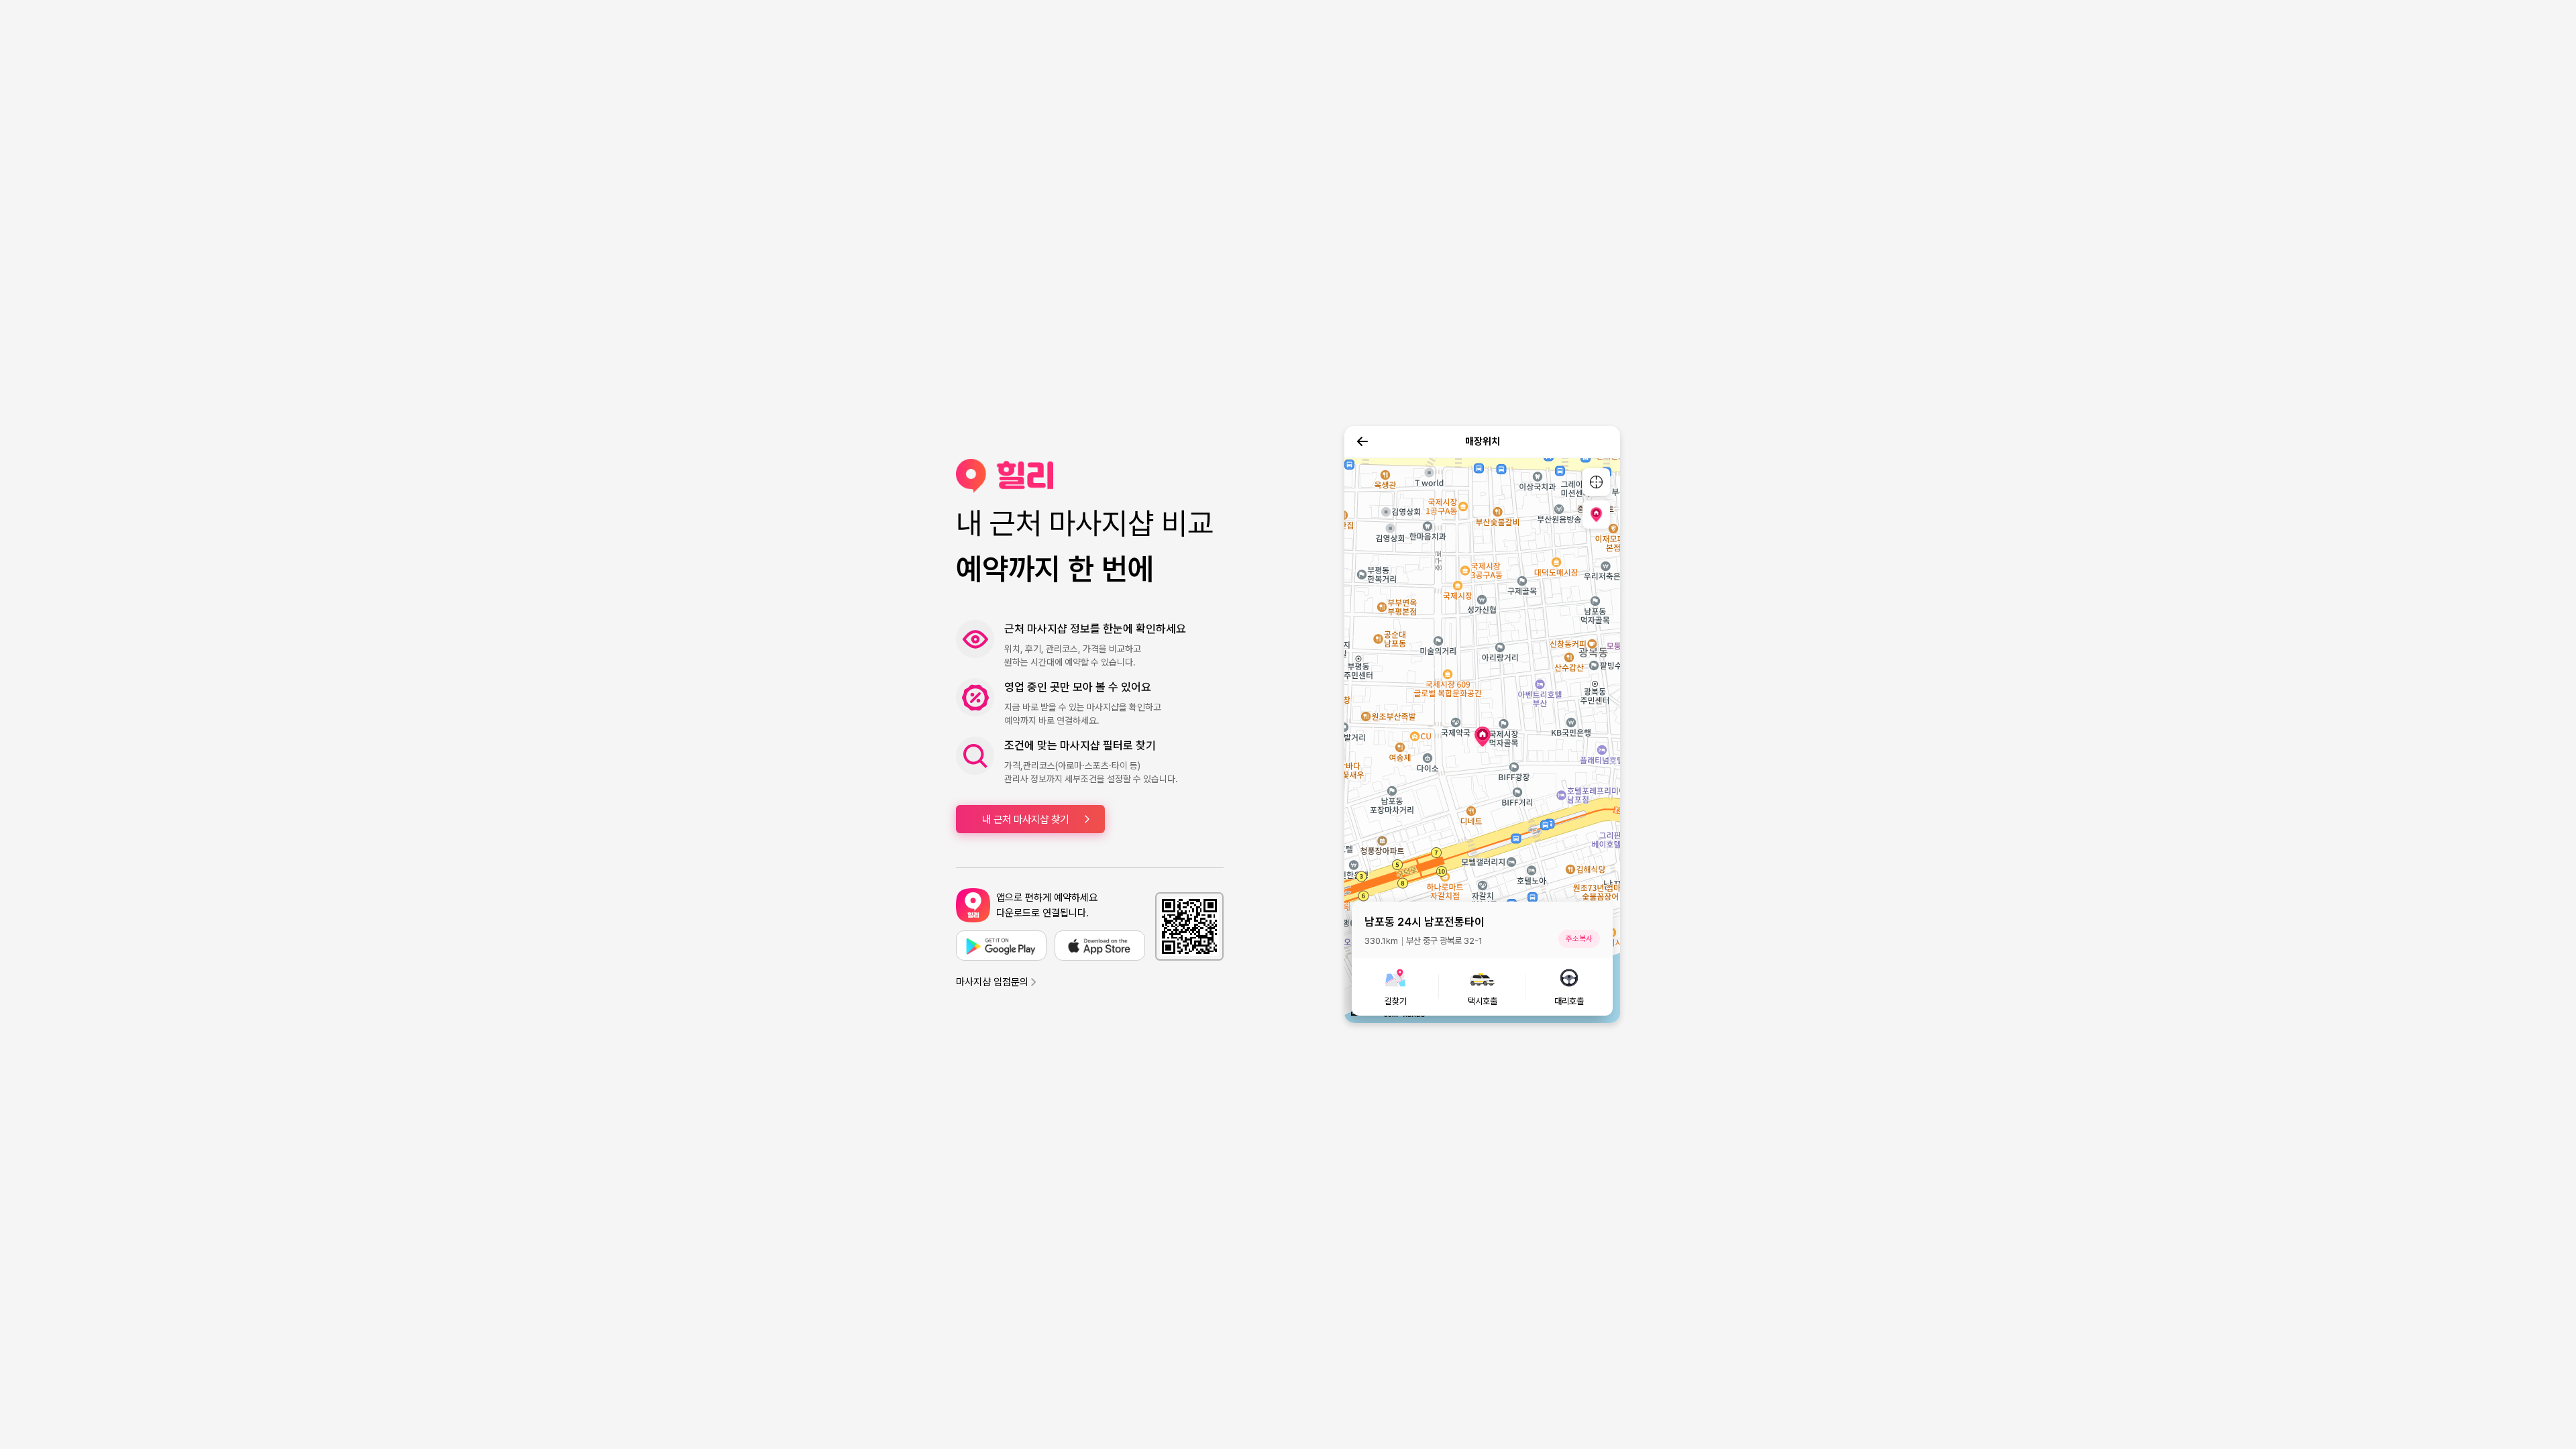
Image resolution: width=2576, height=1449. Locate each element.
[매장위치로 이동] (1596, 514)
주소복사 (1579, 938)
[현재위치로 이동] (1596, 482)
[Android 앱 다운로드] (1001, 946)
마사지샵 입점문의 (992, 982)
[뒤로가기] (1362, 441)
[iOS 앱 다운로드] (1100, 946)
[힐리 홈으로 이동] (1090, 476)
